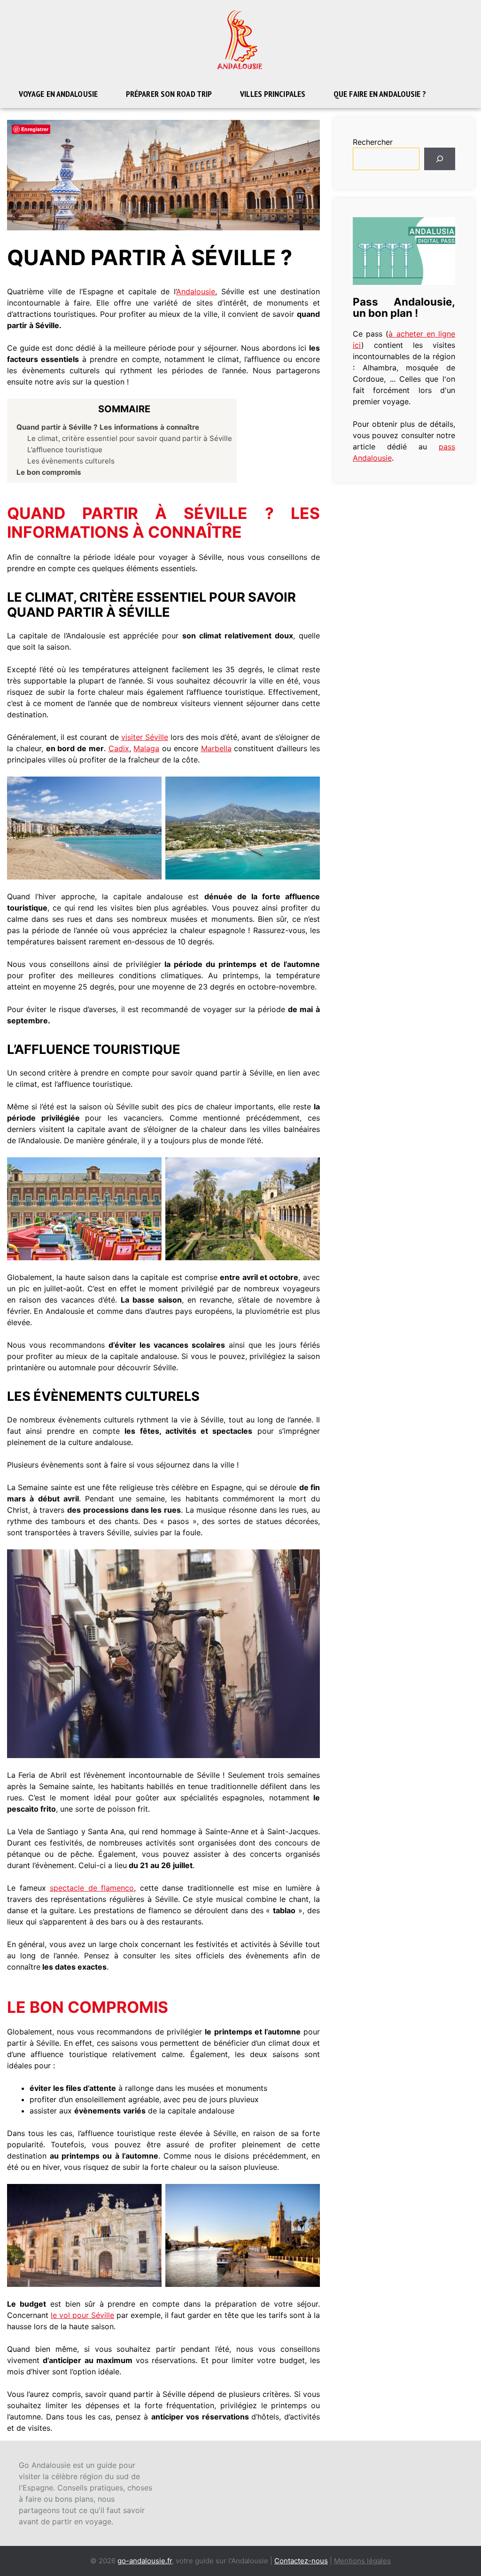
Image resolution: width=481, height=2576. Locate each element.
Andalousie (196, 291)
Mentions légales (362, 2561)
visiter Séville (145, 737)
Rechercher (373, 142)
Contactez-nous (301, 2561)
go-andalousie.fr (145, 2561)
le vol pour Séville (82, 2315)
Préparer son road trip (169, 94)
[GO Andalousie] (240, 39)
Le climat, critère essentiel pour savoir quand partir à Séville (130, 438)
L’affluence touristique (65, 450)
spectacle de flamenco (92, 1888)
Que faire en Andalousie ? (380, 94)
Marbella (216, 748)
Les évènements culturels (71, 461)
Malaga (146, 748)
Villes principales (273, 94)
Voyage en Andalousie (58, 94)
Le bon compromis (49, 472)
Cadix (119, 748)
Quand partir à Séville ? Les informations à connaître (108, 427)
